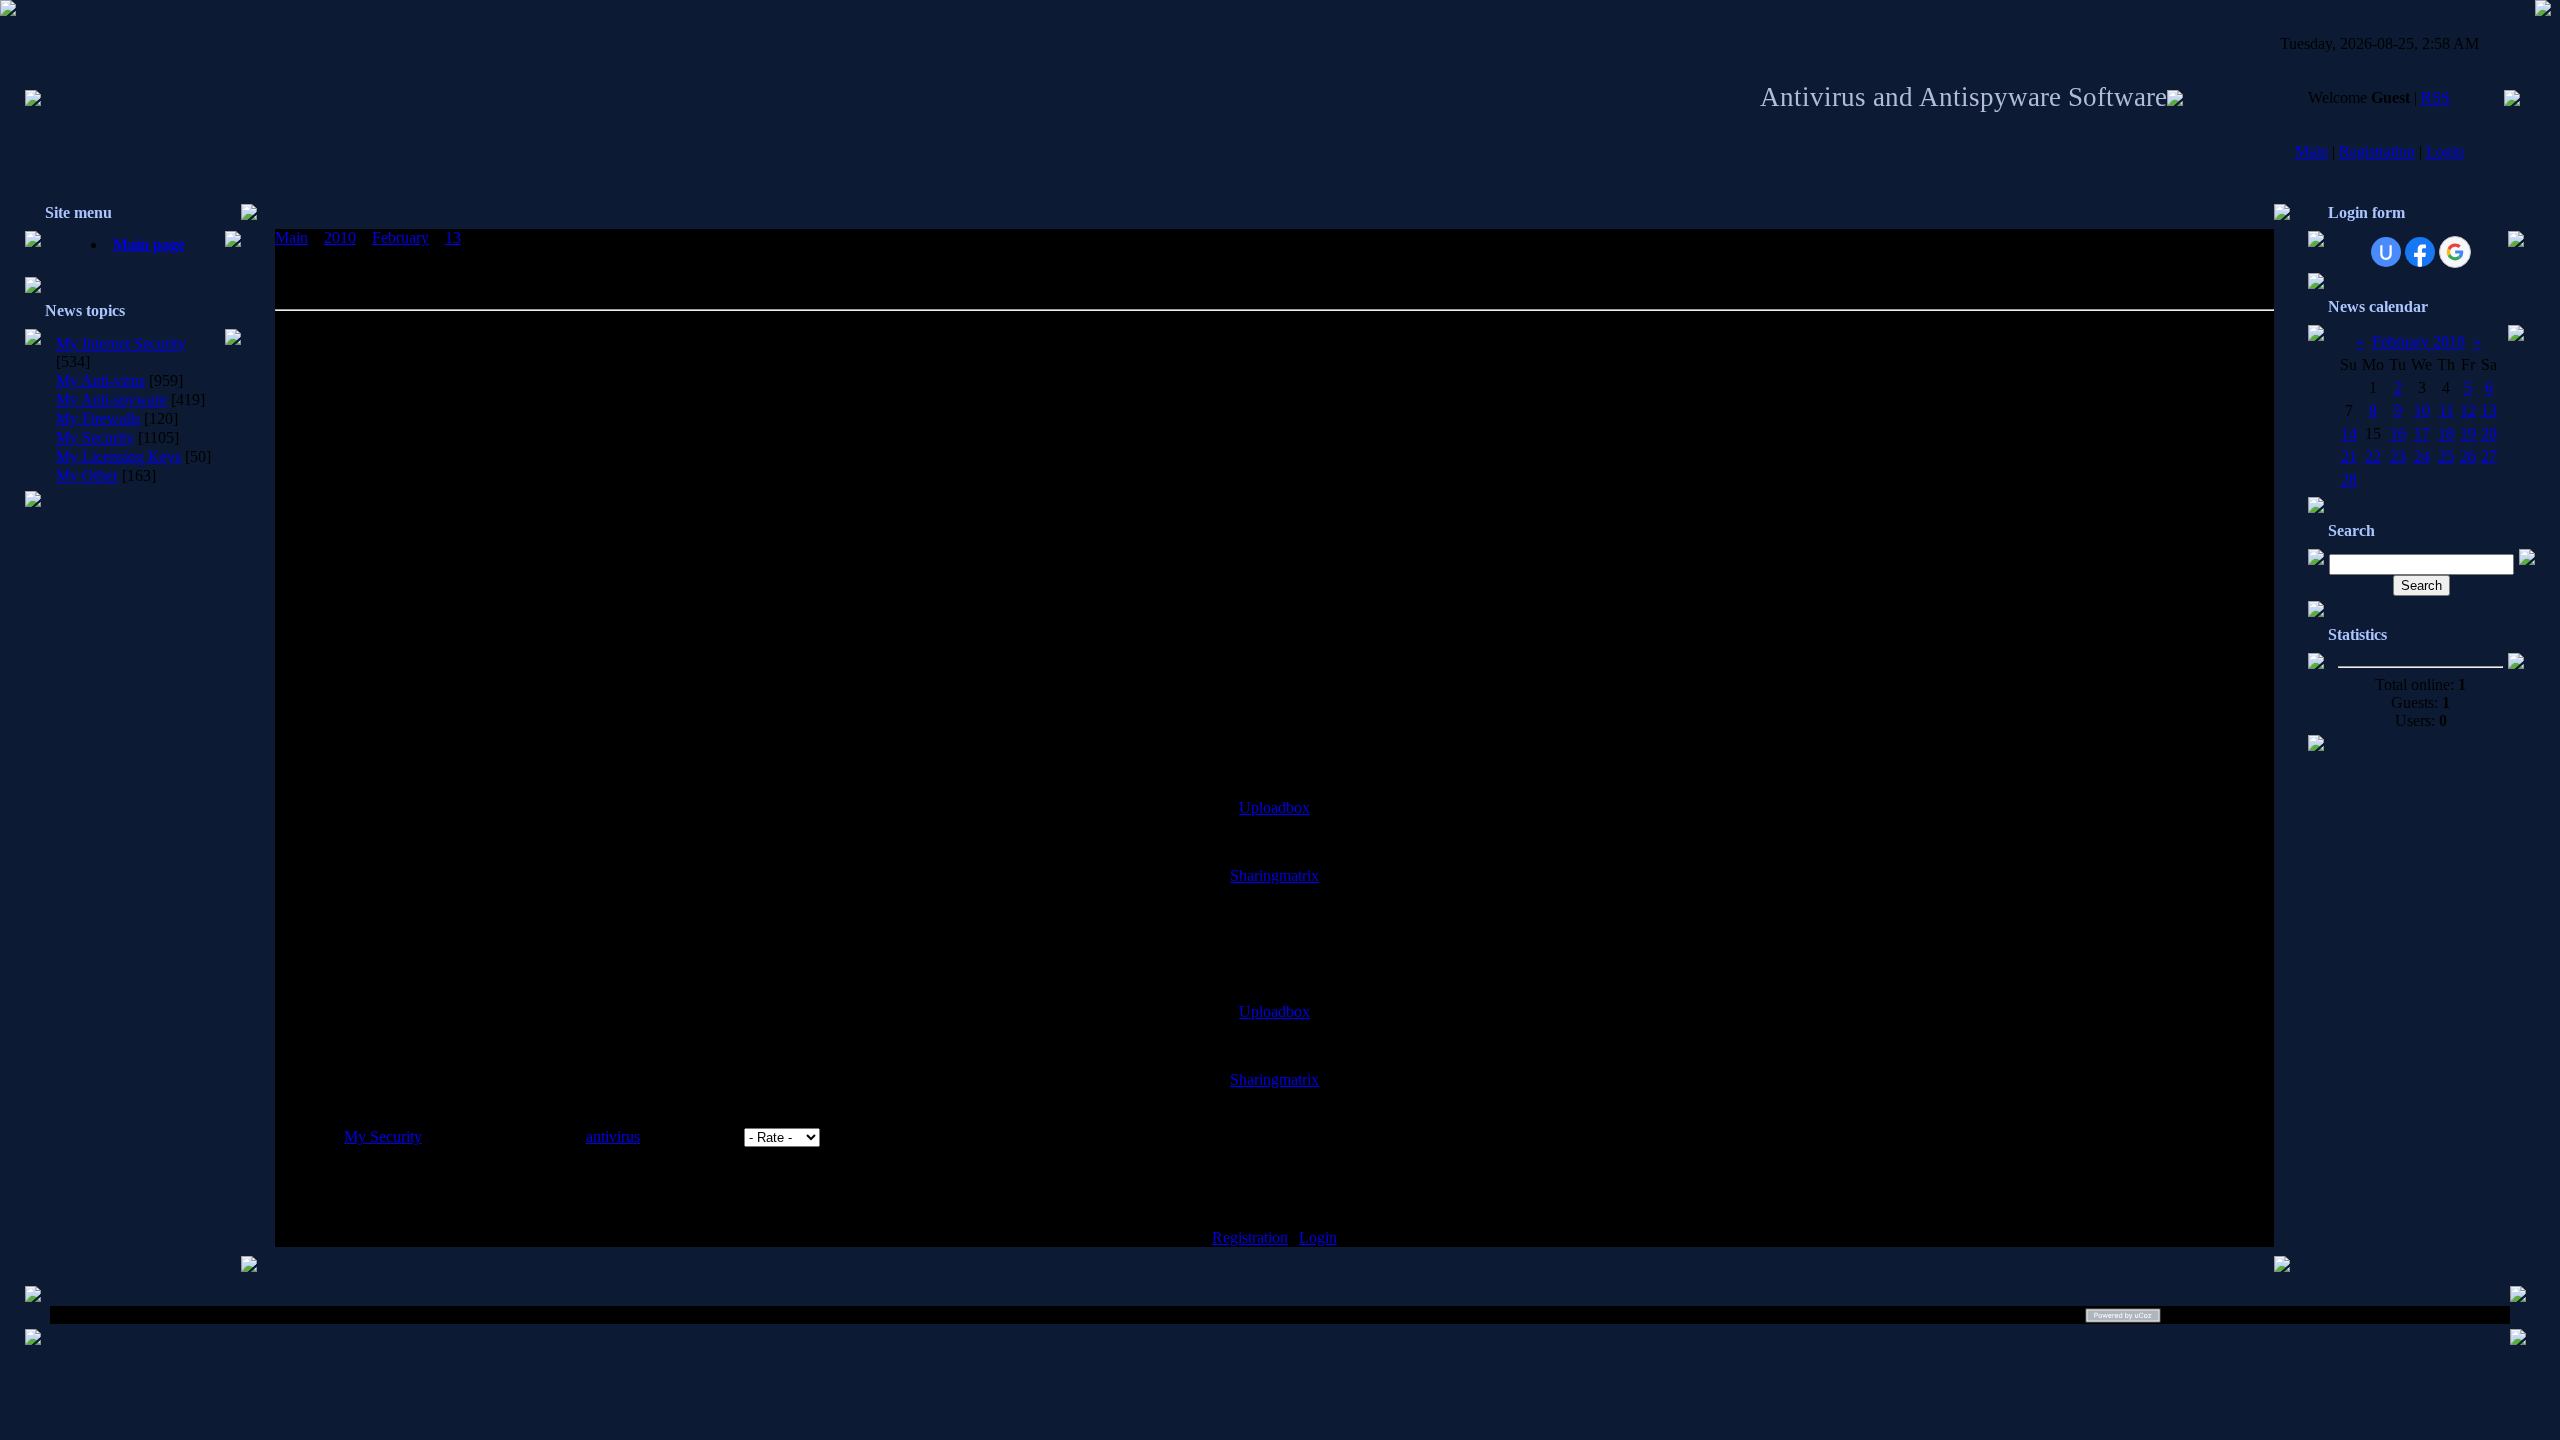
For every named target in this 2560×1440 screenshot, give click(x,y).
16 (2398, 433)
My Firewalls (98, 418)
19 (2468, 433)
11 (2446, 410)
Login (2445, 151)
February (400, 237)
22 (2373, 456)
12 (2468, 410)
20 (2489, 433)
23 (2398, 456)
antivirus (613, 1136)
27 (2489, 456)
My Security (95, 437)
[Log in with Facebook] (2420, 252)
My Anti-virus (100, 380)
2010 (340, 237)
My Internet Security (121, 343)
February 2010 (2418, 341)
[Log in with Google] (2455, 252)
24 (2422, 456)
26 (2468, 456)
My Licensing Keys (118, 456)
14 (2349, 433)
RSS (2435, 97)
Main (2311, 151)
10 (2422, 410)
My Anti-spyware (111, 399)
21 (2349, 456)
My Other (87, 475)
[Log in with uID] (2386, 252)
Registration (2377, 151)
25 (2446, 456)
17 (2422, 433)
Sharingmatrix (1274, 875)
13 (453, 237)
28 (2349, 479)
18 (2446, 433)
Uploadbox (1274, 807)
